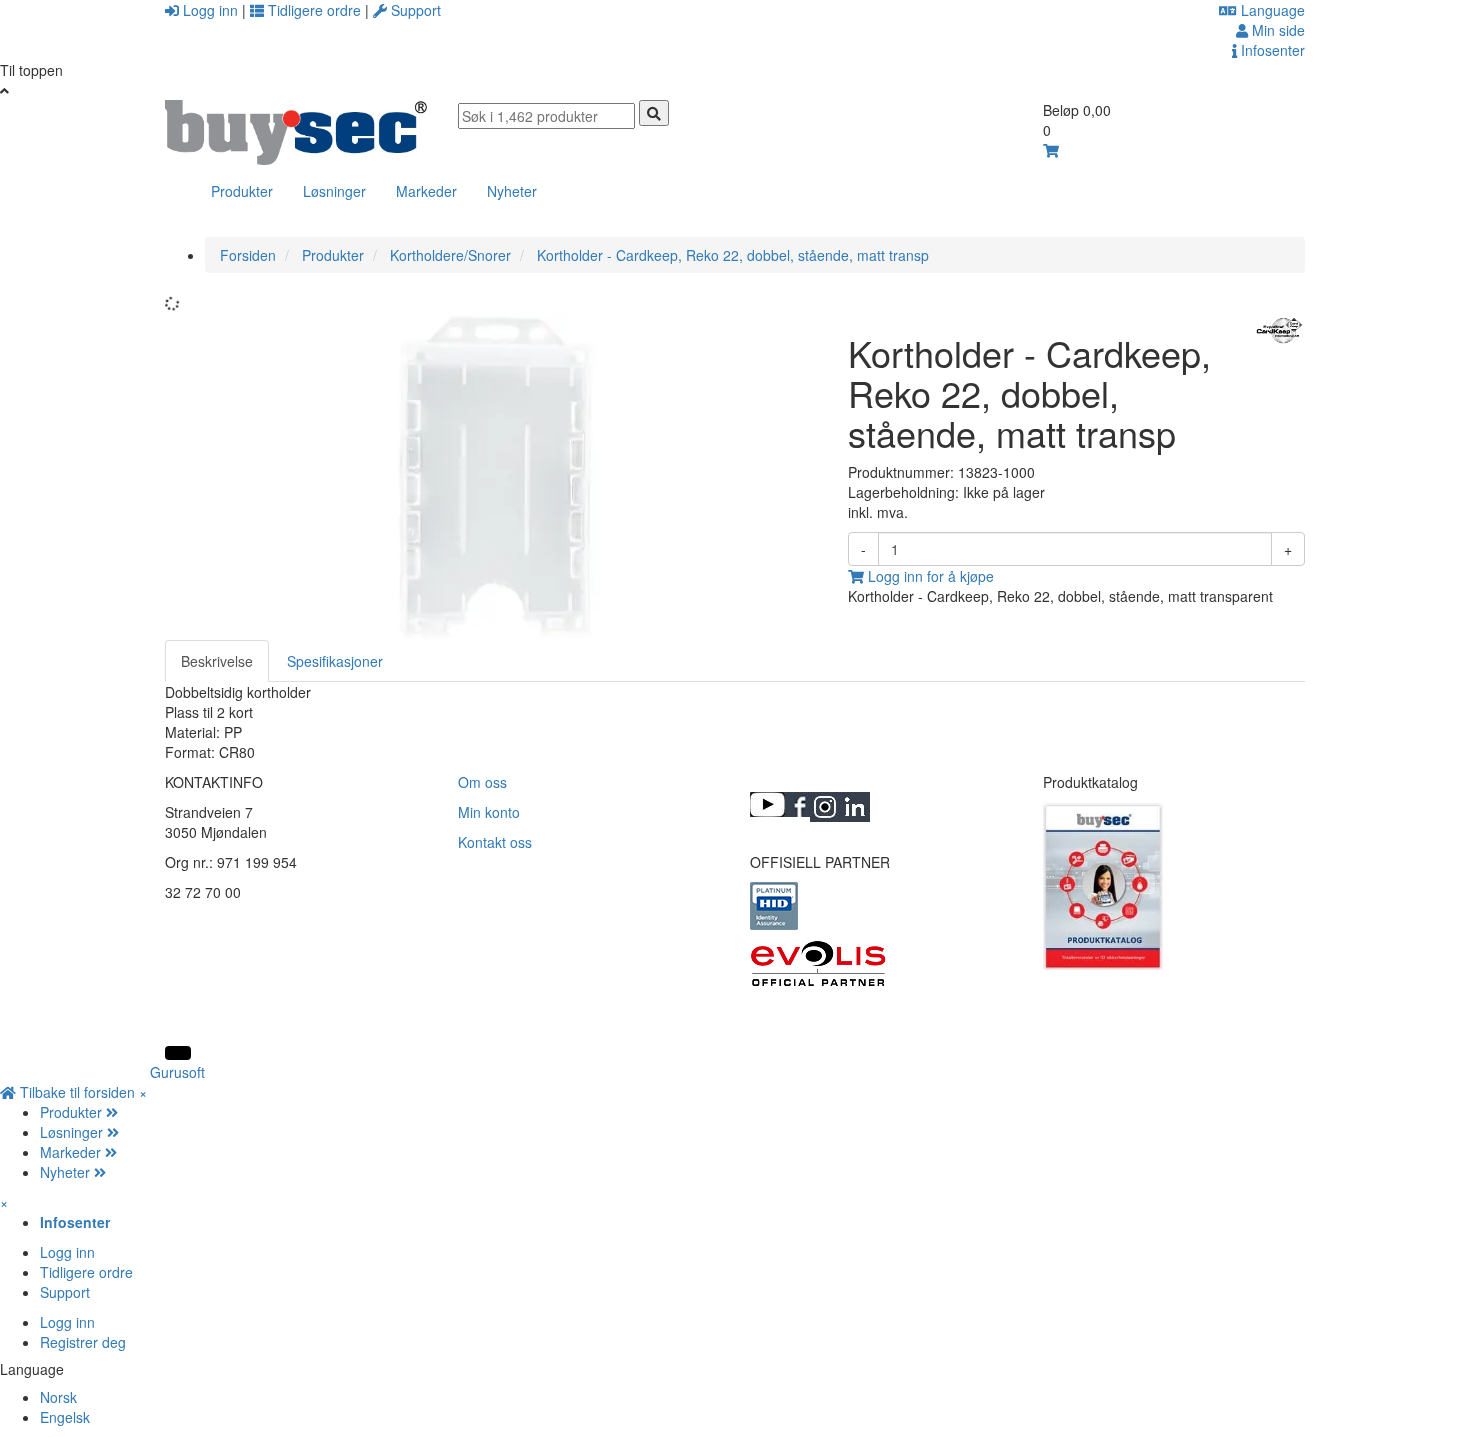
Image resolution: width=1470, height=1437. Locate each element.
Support (414, 10)
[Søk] (654, 113)
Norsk (58, 1397)
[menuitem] (755, 1112)
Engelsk (65, 1417)
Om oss (482, 782)
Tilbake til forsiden (77, 1092)
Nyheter (512, 191)
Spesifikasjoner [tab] (335, 661)
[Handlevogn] (1051, 150)
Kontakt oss (495, 842)
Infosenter (1271, 50)
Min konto (489, 812)
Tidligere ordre (314, 10)
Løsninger (334, 191)
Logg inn (210, 10)
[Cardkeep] (1279, 330)
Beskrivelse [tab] (217, 661)
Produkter (242, 191)
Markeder (426, 191)
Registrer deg (83, 1342)
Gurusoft (177, 1072)
